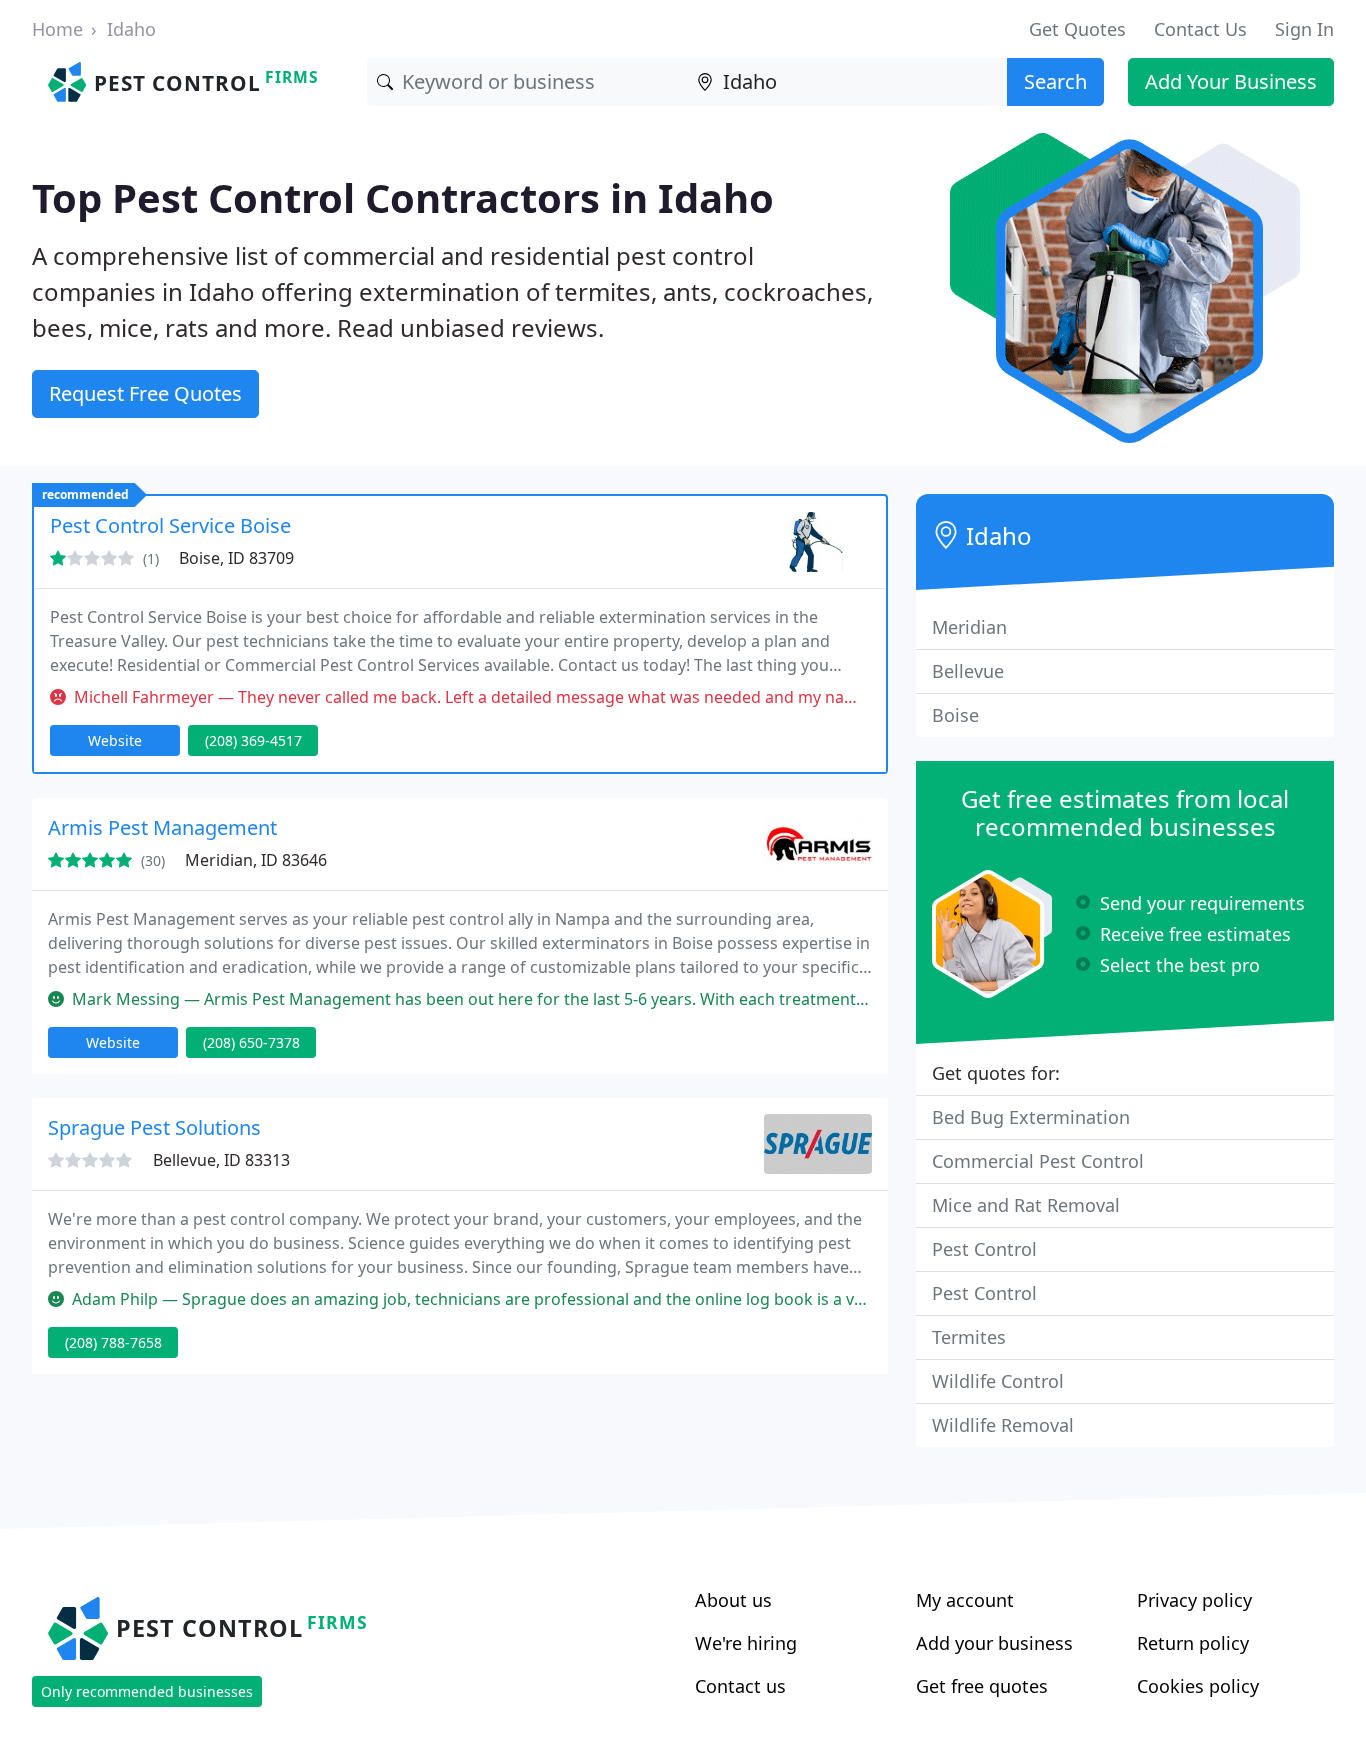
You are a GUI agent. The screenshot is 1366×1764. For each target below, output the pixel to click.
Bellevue (968, 671)
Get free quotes (982, 1686)
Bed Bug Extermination (1031, 1117)
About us (733, 1600)
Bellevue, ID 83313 (221, 1160)
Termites (969, 1337)
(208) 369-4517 (253, 740)
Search (1055, 81)
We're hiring (746, 1643)
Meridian (969, 627)
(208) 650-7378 (251, 1042)
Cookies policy (1198, 1686)
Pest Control (984, 1249)
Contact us (740, 1686)
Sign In (1304, 29)
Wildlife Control (998, 1381)
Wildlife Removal (1003, 1425)
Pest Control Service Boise (170, 525)
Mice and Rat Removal (1026, 1205)
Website (115, 740)
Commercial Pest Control (1038, 1161)
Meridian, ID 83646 (256, 860)
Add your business (994, 1643)
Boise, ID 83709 (236, 558)
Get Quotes (1077, 29)
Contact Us (1200, 29)
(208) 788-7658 (113, 1342)
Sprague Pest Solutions (154, 1127)
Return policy (1193, 1643)
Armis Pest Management (162, 827)
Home (57, 29)
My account (965, 1600)
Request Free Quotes (145, 393)
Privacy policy (1194, 1600)
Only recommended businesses (147, 1691)
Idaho (131, 29)
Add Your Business (1231, 81)
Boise (955, 715)
